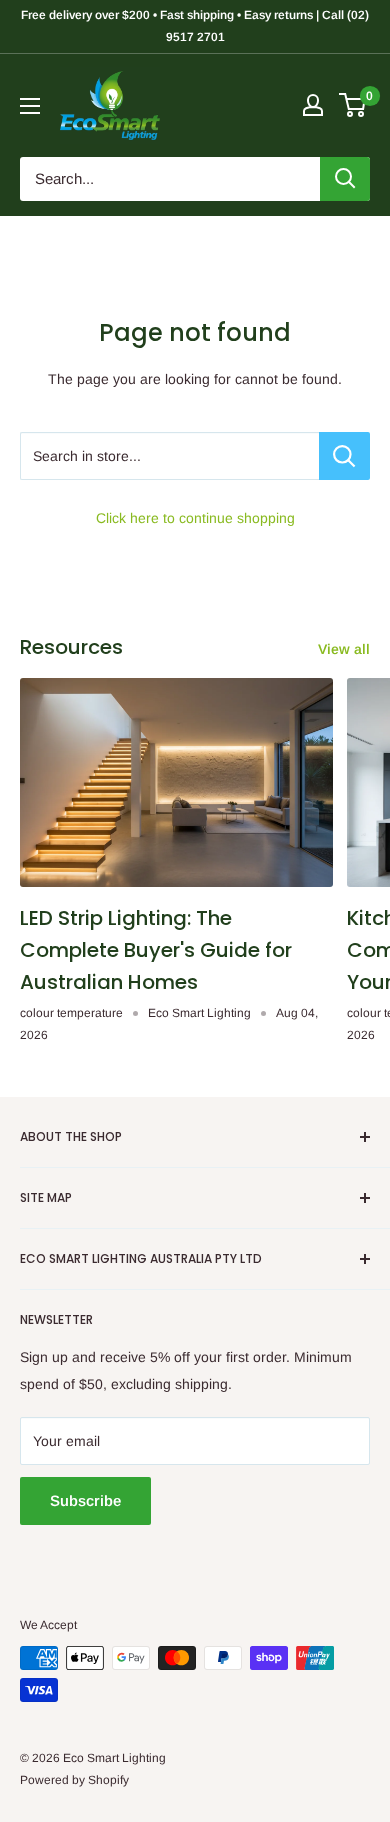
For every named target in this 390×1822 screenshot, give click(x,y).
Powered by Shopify (74, 1780)
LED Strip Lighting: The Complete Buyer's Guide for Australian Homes (156, 950)
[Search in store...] (344, 456)
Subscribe (85, 1500)
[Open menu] (30, 106)
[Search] (345, 179)
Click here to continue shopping (195, 518)
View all (344, 649)
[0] (353, 105)
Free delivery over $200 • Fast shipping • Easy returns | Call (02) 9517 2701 (195, 26)
